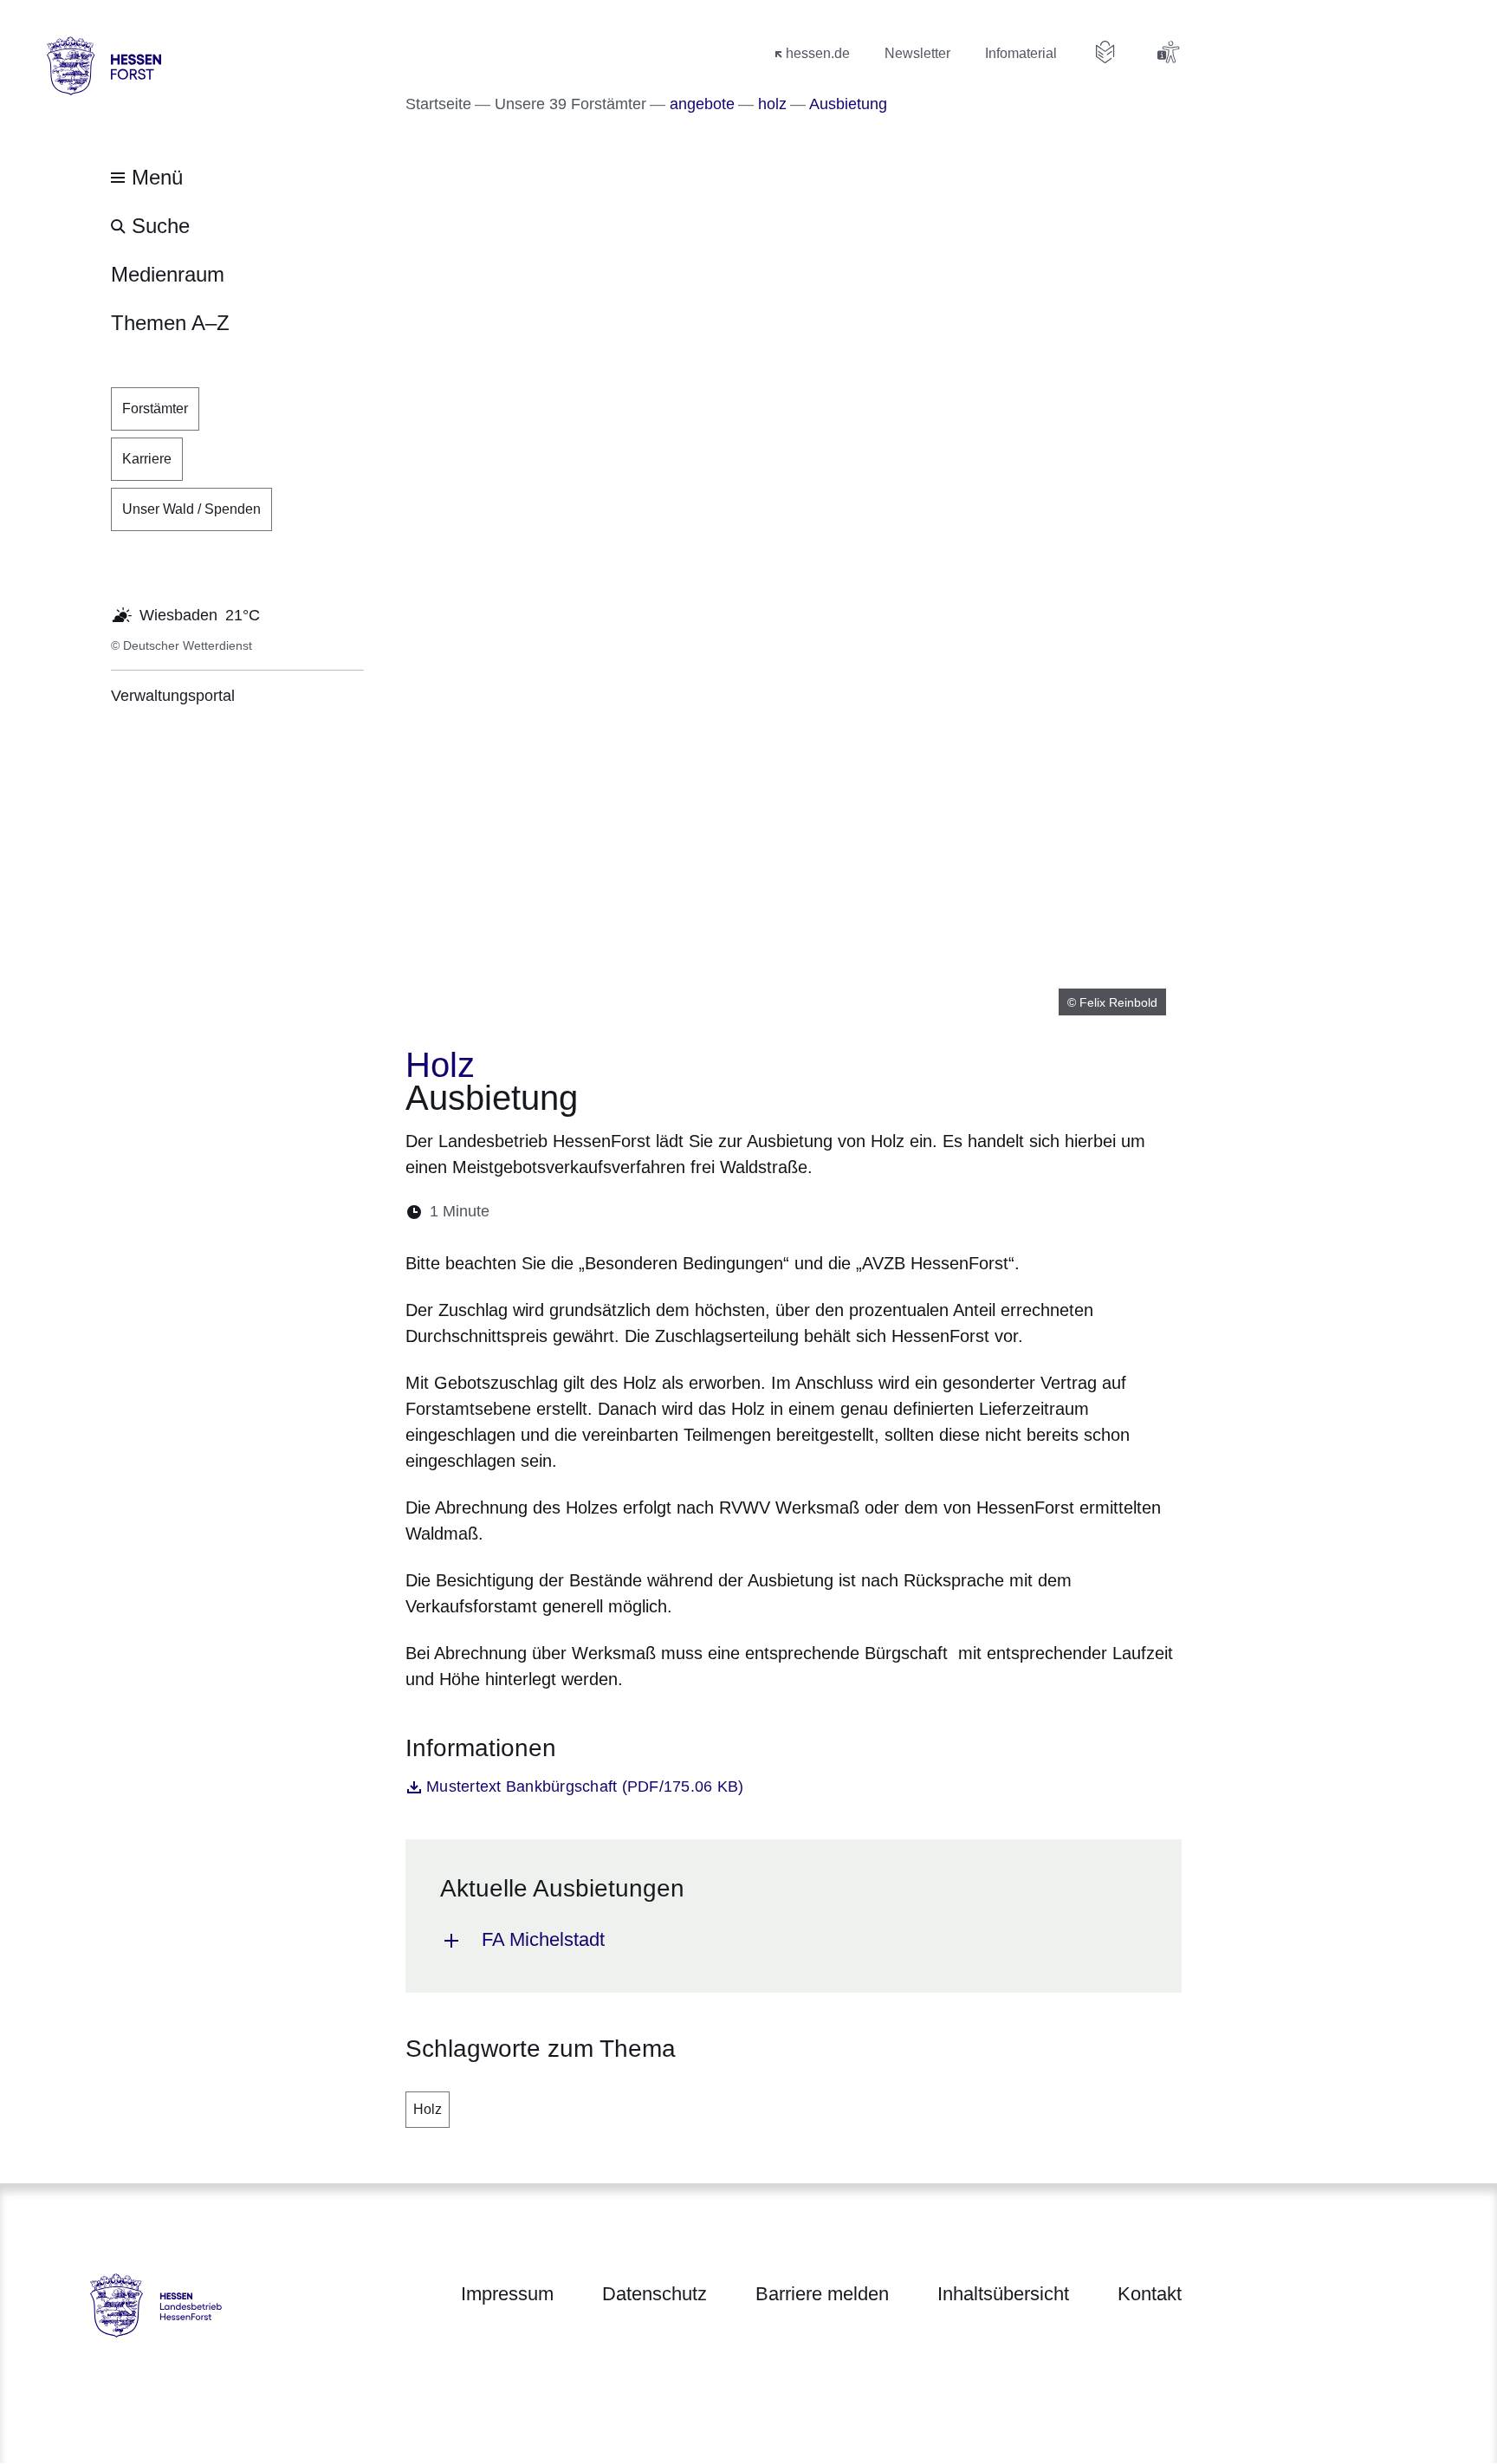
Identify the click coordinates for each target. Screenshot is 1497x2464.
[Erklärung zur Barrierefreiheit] (1168, 52)
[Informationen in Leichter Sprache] (1105, 52)
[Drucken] (652, 1212)
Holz (428, 2109)
